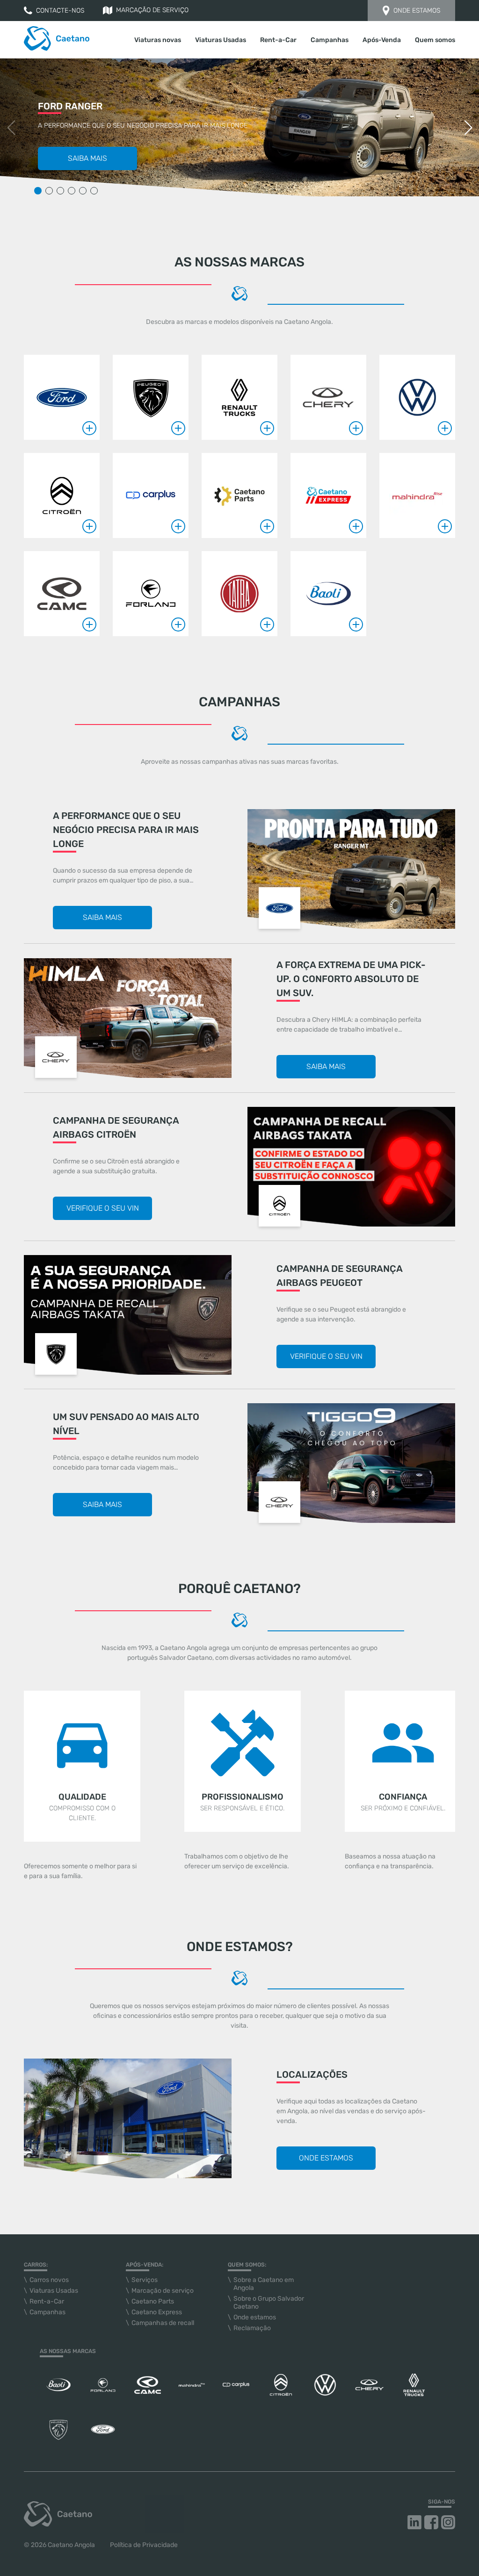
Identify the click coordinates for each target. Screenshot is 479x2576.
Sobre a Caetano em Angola (264, 2284)
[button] (468, 128)
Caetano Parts (153, 2301)
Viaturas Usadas (221, 40)
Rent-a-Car (278, 40)
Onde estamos (417, 11)
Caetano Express (157, 2312)
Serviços (145, 2280)
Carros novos (49, 2280)
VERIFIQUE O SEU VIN (103, 1208)
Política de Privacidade (144, 2545)
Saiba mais (87, 158)
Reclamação (252, 2328)
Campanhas (330, 40)
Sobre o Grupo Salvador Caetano (269, 2303)
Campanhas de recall (163, 2323)
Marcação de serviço (152, 10)
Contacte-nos (60, 11)
